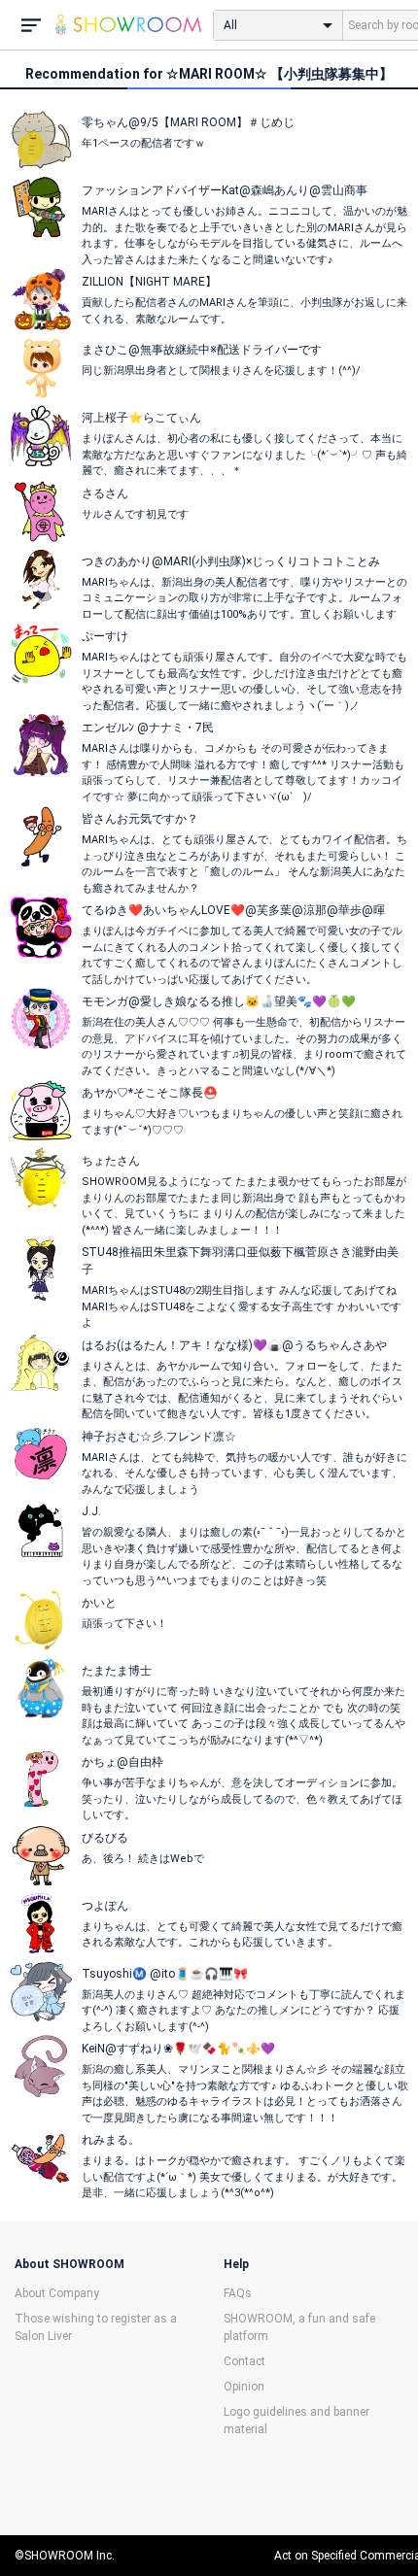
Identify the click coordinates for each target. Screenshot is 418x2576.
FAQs (238, 2293)
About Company (57, 2293)
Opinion (244, 2387)
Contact (244, 2361)
